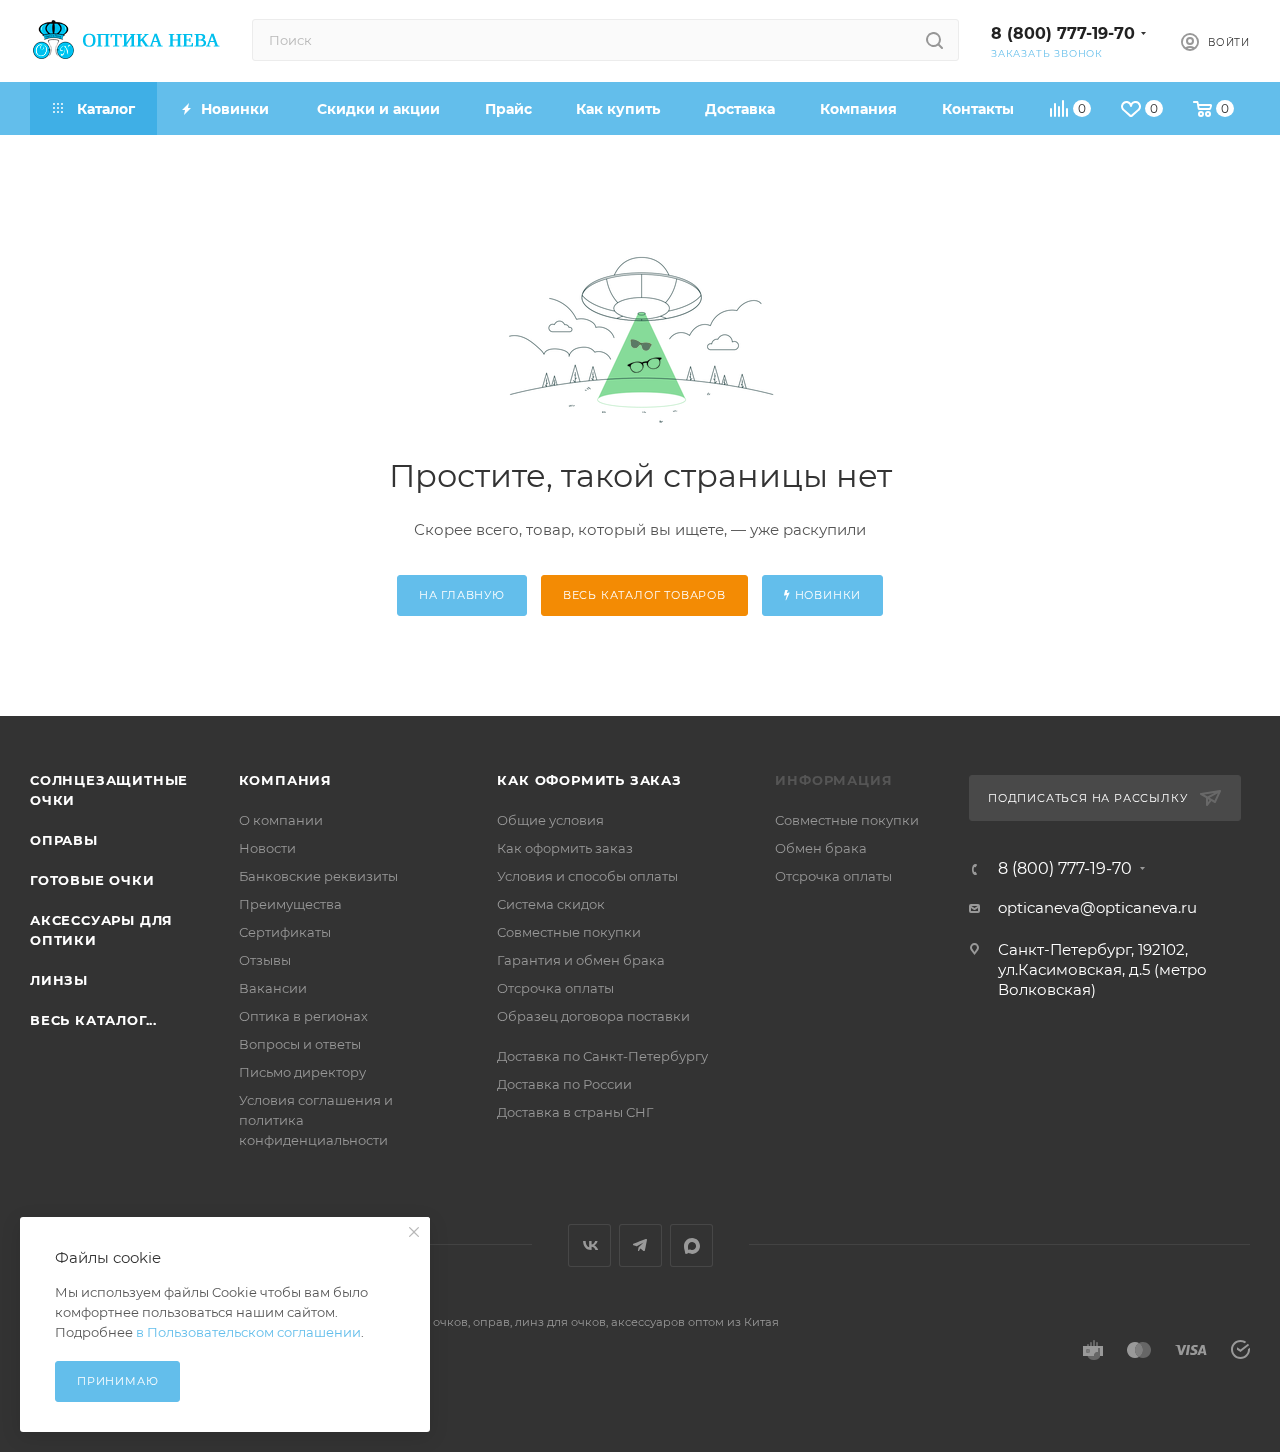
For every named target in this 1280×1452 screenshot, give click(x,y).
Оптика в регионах (303, 1016)
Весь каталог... (93, 1020)
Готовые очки (92, 880)
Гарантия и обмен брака (581, 960)
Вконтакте (589, 1245)
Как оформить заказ (589, 780)
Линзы (59, 980)
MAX (691, 1245)
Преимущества (290, 904)
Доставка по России (564, 1084)
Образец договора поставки (593, 1016)
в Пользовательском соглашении (248, 1332)
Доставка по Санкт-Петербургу (602, 1056)
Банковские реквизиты (318, 876)
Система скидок (551, 904)
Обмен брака (821, 848)
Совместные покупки (569, 932)
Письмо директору (302, 1072)
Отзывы (265, 960)
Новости (267, 848)
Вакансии (273, 988)
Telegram (640, 1245)
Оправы (64, 840)
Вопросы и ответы (300, 1044)
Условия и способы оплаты (587, 876)
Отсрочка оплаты (555, 988)
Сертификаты (285, 932)
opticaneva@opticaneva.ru (1097, 907)
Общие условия (550, 820)
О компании (281, 820)
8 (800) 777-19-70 (1063, 33)
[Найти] (934, 40)
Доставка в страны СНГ (575, 1112)
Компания (285, 780)
